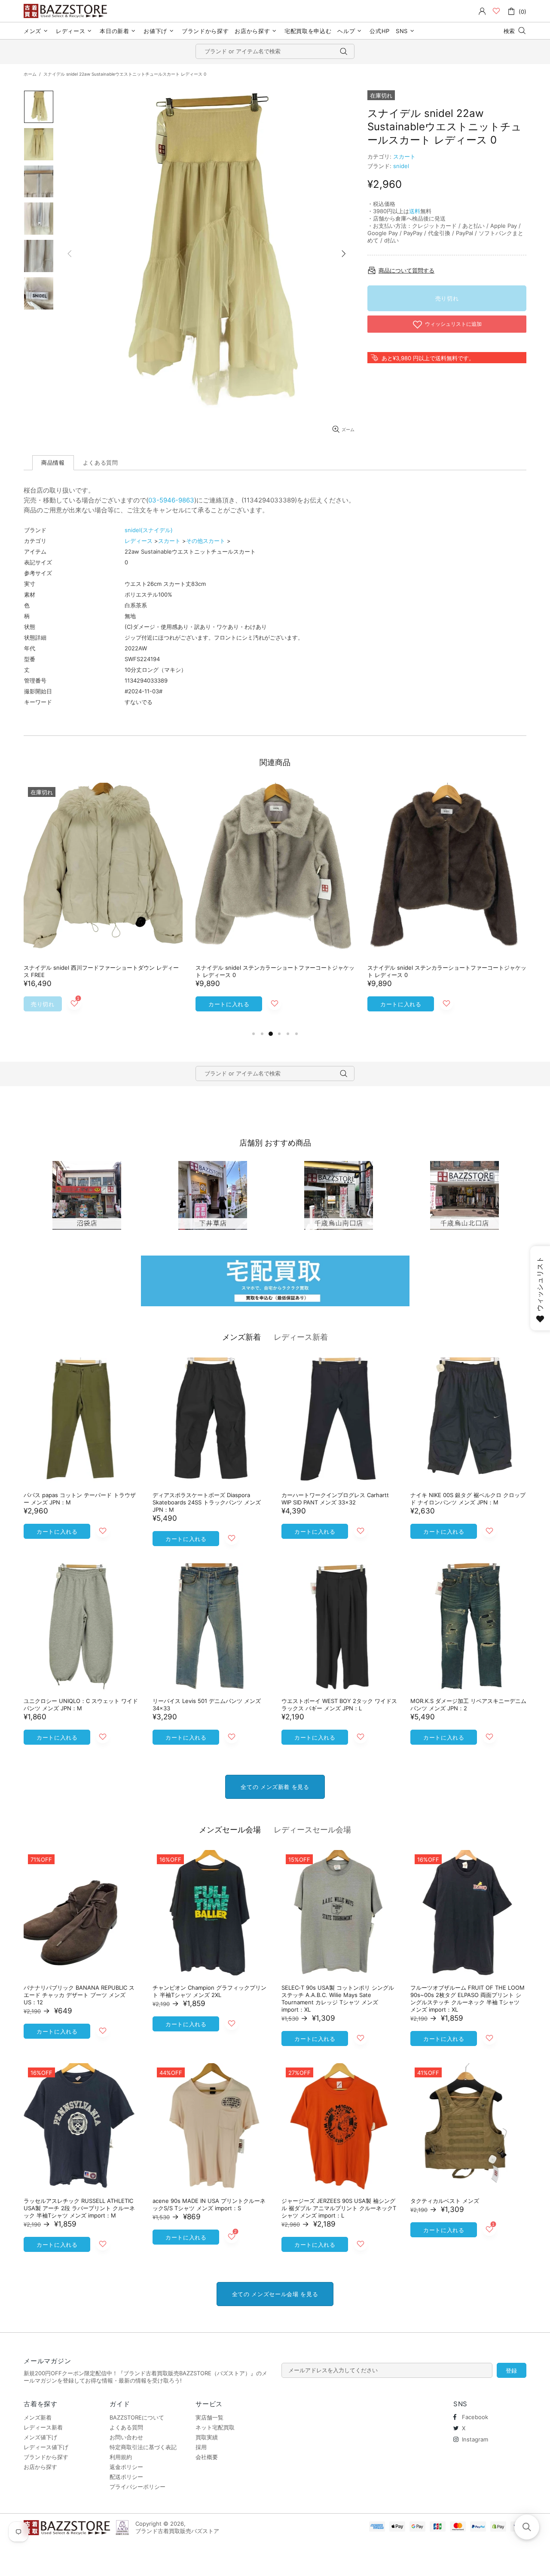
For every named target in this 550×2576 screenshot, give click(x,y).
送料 (415, 211)
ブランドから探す (46, 2457)
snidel (401, 166)
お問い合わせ (126, 2437)
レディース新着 (301, 1337)
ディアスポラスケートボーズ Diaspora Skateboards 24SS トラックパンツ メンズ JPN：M (207, 1502)
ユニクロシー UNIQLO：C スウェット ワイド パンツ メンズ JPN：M (81, 1705)
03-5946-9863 (171, 500)
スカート (404, 156)
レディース (139, 541)
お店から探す (40, 2467)
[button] (527, 2527)
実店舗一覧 (209, 2417)
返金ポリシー (126, 2467)
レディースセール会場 (312, 1830)
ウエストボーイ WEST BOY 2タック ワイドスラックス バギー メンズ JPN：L (339, 1705)
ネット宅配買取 (215, 2427)
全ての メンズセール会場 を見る (275, 2294)
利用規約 (121, 2457)
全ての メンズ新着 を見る (275, 1787)
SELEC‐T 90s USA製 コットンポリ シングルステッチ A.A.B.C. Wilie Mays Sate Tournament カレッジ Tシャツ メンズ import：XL (338, 1999)
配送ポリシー (126, 2477)
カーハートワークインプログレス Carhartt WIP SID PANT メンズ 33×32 (335, 1499)
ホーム (30, 74)
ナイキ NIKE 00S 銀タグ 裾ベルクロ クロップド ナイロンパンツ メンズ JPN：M (468, 1499)
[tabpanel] (103, 906)
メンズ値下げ (40, 2437)
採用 (201, 2447)
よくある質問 (126, 2427)
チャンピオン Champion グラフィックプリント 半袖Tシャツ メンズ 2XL (209, 1991)
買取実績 (207, 2437)
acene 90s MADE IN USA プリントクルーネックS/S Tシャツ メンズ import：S (209, 2204)
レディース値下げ (46, 2447)
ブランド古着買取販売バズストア (67, 11)
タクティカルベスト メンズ (445, 2201)
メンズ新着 (241, 1337)
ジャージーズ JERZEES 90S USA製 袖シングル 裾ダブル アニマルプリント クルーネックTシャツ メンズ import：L (339, 2208)
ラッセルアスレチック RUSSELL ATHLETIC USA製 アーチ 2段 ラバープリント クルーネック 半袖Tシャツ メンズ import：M (79, 2208)
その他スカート (206, 541)
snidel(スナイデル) (149, 530)
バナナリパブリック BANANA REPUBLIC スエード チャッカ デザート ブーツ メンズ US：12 (79, 1995)
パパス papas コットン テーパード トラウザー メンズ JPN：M (80, 1499)
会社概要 (207, 2457)
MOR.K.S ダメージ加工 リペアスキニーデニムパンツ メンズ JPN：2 (468, 1705)
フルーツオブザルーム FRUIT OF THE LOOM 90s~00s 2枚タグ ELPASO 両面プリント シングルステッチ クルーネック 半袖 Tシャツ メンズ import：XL (467, 1999)
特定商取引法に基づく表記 (143, 2447)
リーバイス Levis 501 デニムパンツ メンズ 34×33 (207, 1705)
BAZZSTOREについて (137, 2417)
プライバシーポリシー (137, 2487)
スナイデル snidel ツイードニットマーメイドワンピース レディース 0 (101, 971)
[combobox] (275, 51)
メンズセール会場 (230, 1830)
